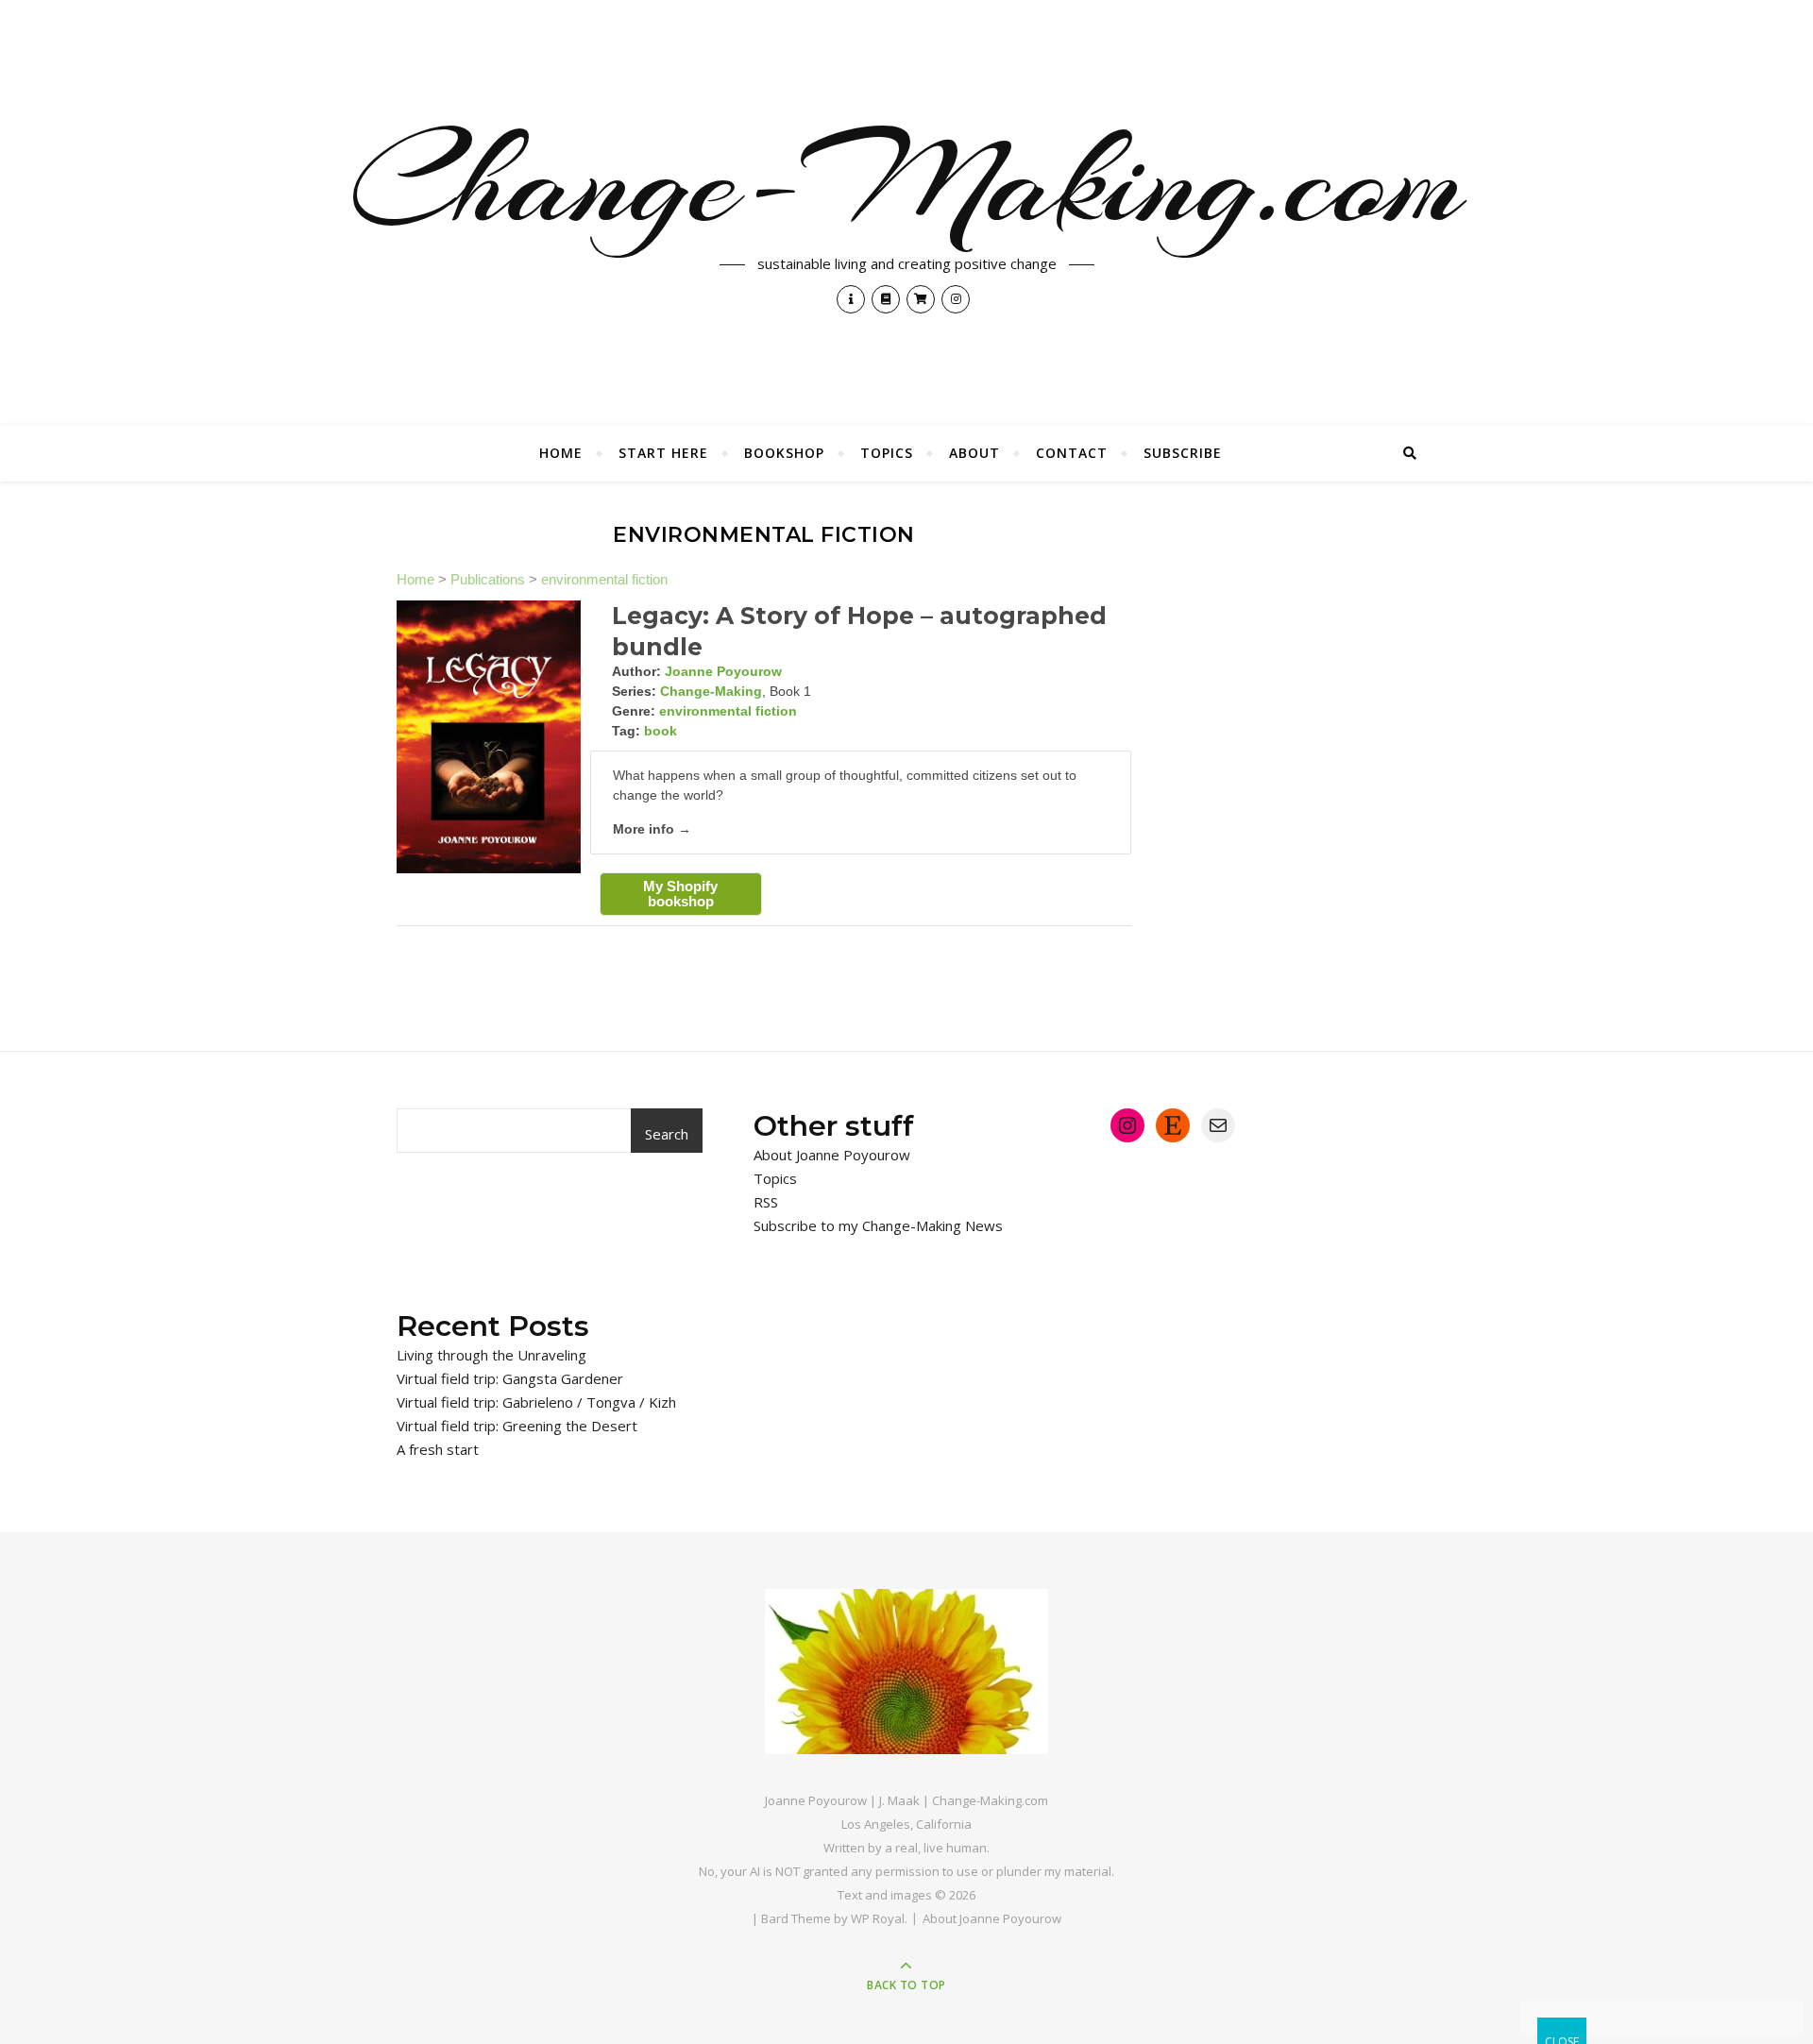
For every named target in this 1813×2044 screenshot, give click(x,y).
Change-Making (711, 691)
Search (667, 1134)
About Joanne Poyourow (832, 1155)
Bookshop (784, 453)
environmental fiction (604, 579)
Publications (488, 579)
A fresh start (438, 1449)
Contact (1072, 453)
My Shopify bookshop (680, 894)
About (974, 453)
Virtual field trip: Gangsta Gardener (510, 1378)
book (661, 731)
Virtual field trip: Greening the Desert (517, 1426)
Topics (887, 453)
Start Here (663, 453)
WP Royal (878, 1918)
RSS (766, 1202)
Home (561, 453)
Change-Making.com (907, 181)
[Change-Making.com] (906, 1672)
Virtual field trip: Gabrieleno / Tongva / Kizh (536, 1402)
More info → (652, 829)
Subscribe (1183, 453)
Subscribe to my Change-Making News (878, 1225)
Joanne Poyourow (723, 671)
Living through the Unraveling (491, 1355)
